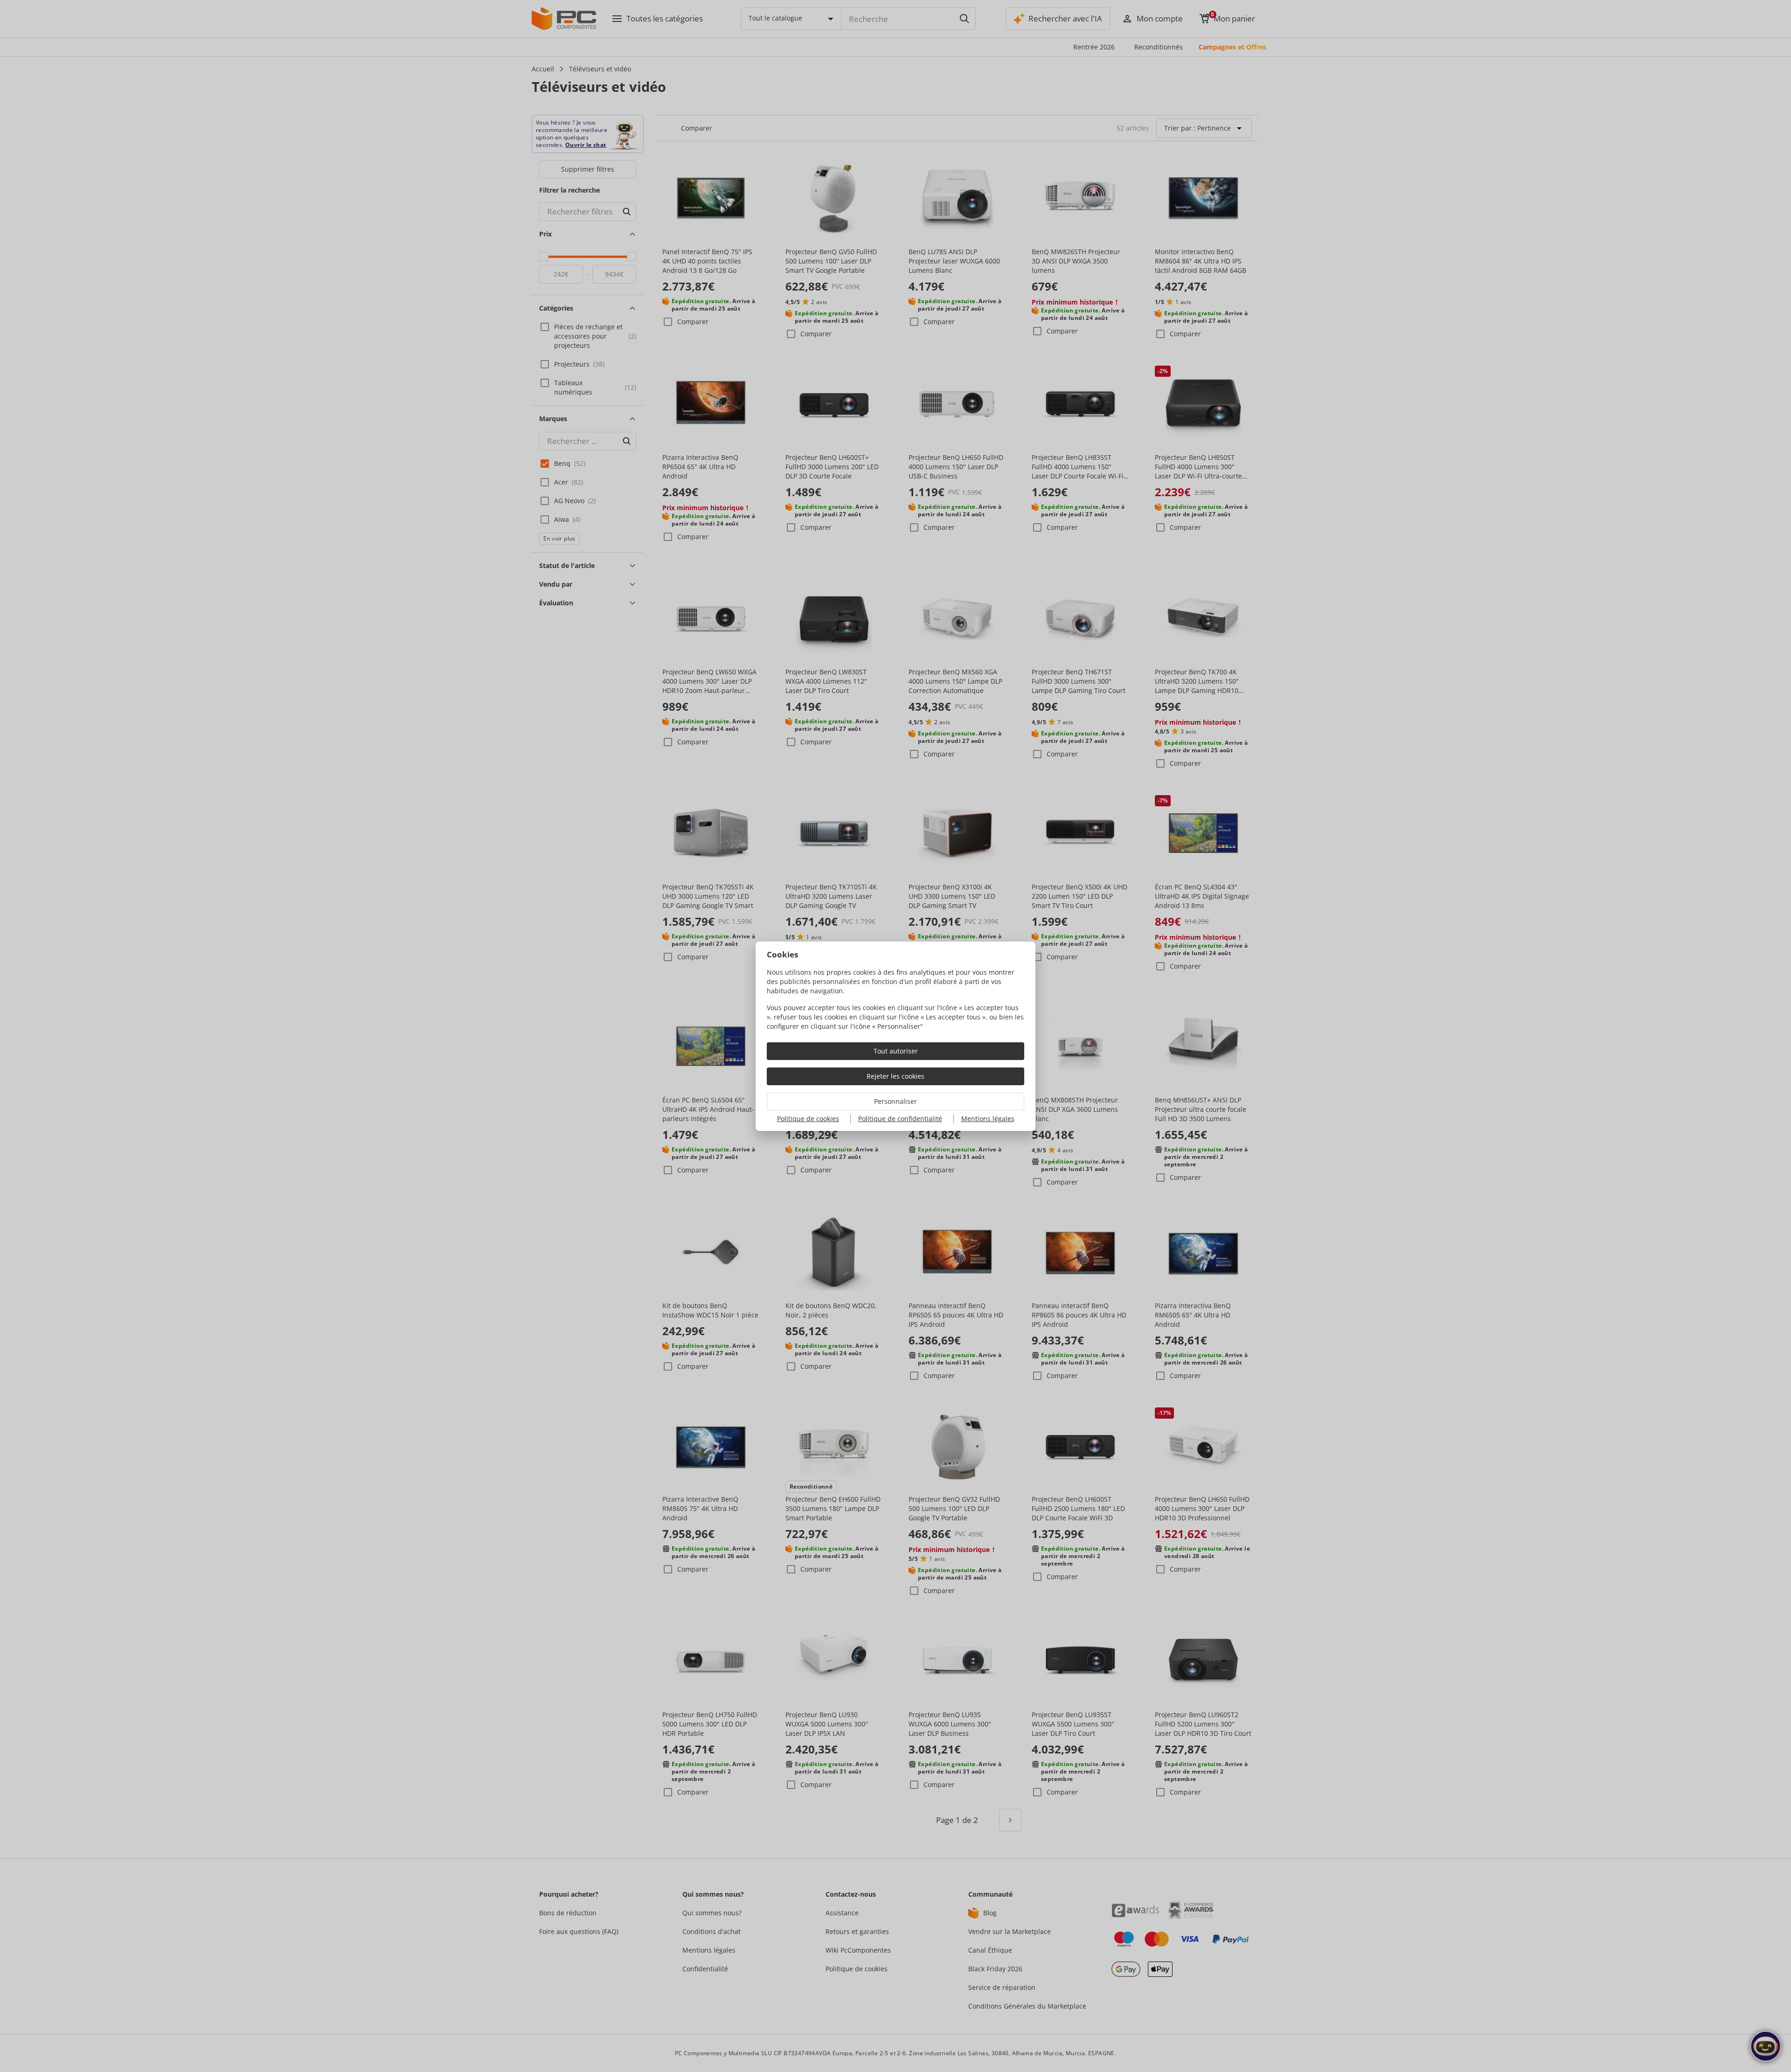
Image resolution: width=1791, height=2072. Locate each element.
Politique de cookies (808, 1119)
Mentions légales (988, 1119)
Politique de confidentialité (900, 1119)
